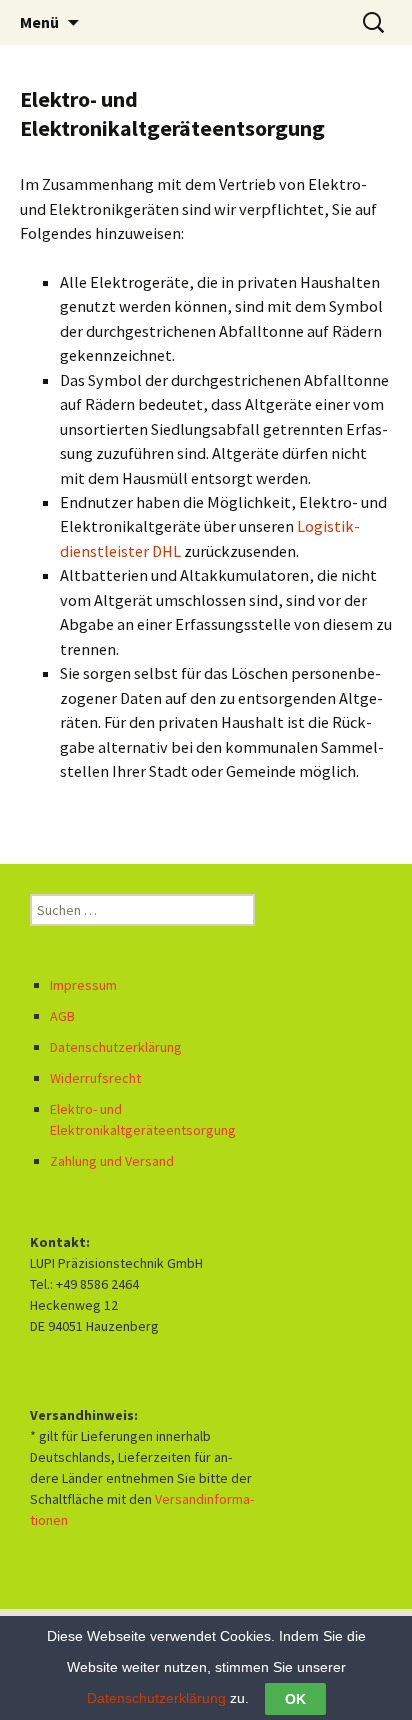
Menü (39, 22)
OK (295, 1699)
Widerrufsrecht (95, 1078)
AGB (62, 1016)
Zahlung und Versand (112, 1161)
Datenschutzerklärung (116, 1047)
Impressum (83, 985)
